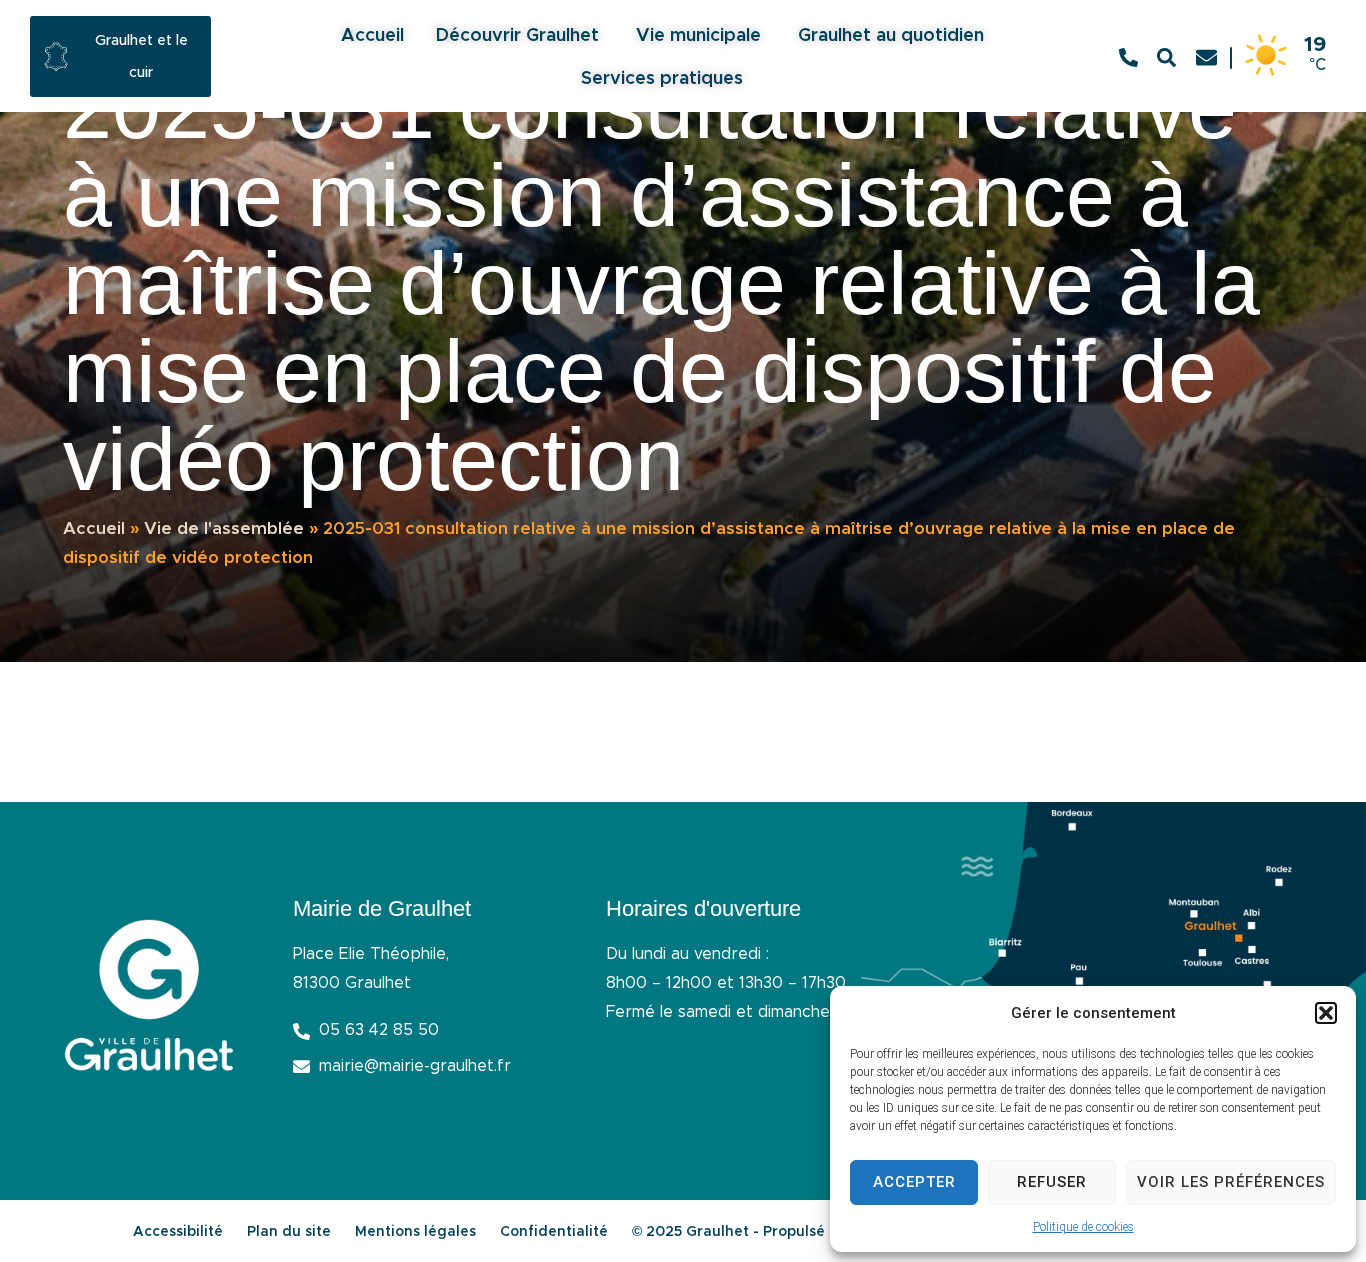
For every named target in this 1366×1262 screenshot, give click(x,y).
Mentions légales (415, 1232)
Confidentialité (554, 1232)
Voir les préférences (1231, 1182)
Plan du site (289, 1232)
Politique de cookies (1083, 1227)
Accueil (94, 528)
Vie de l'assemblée (224, 528)
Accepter (914, 1182)
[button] (1326, 1013)
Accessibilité (178, 1232)
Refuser (1052, 1182)
